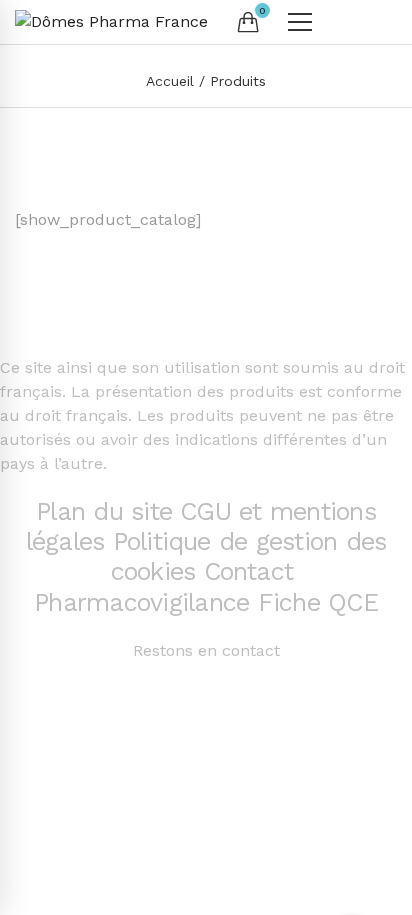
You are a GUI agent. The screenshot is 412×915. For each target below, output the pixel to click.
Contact (253, 571)
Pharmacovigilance (141, 602)
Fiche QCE (318, 602)
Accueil (170, 81)
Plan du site (104, 511)
